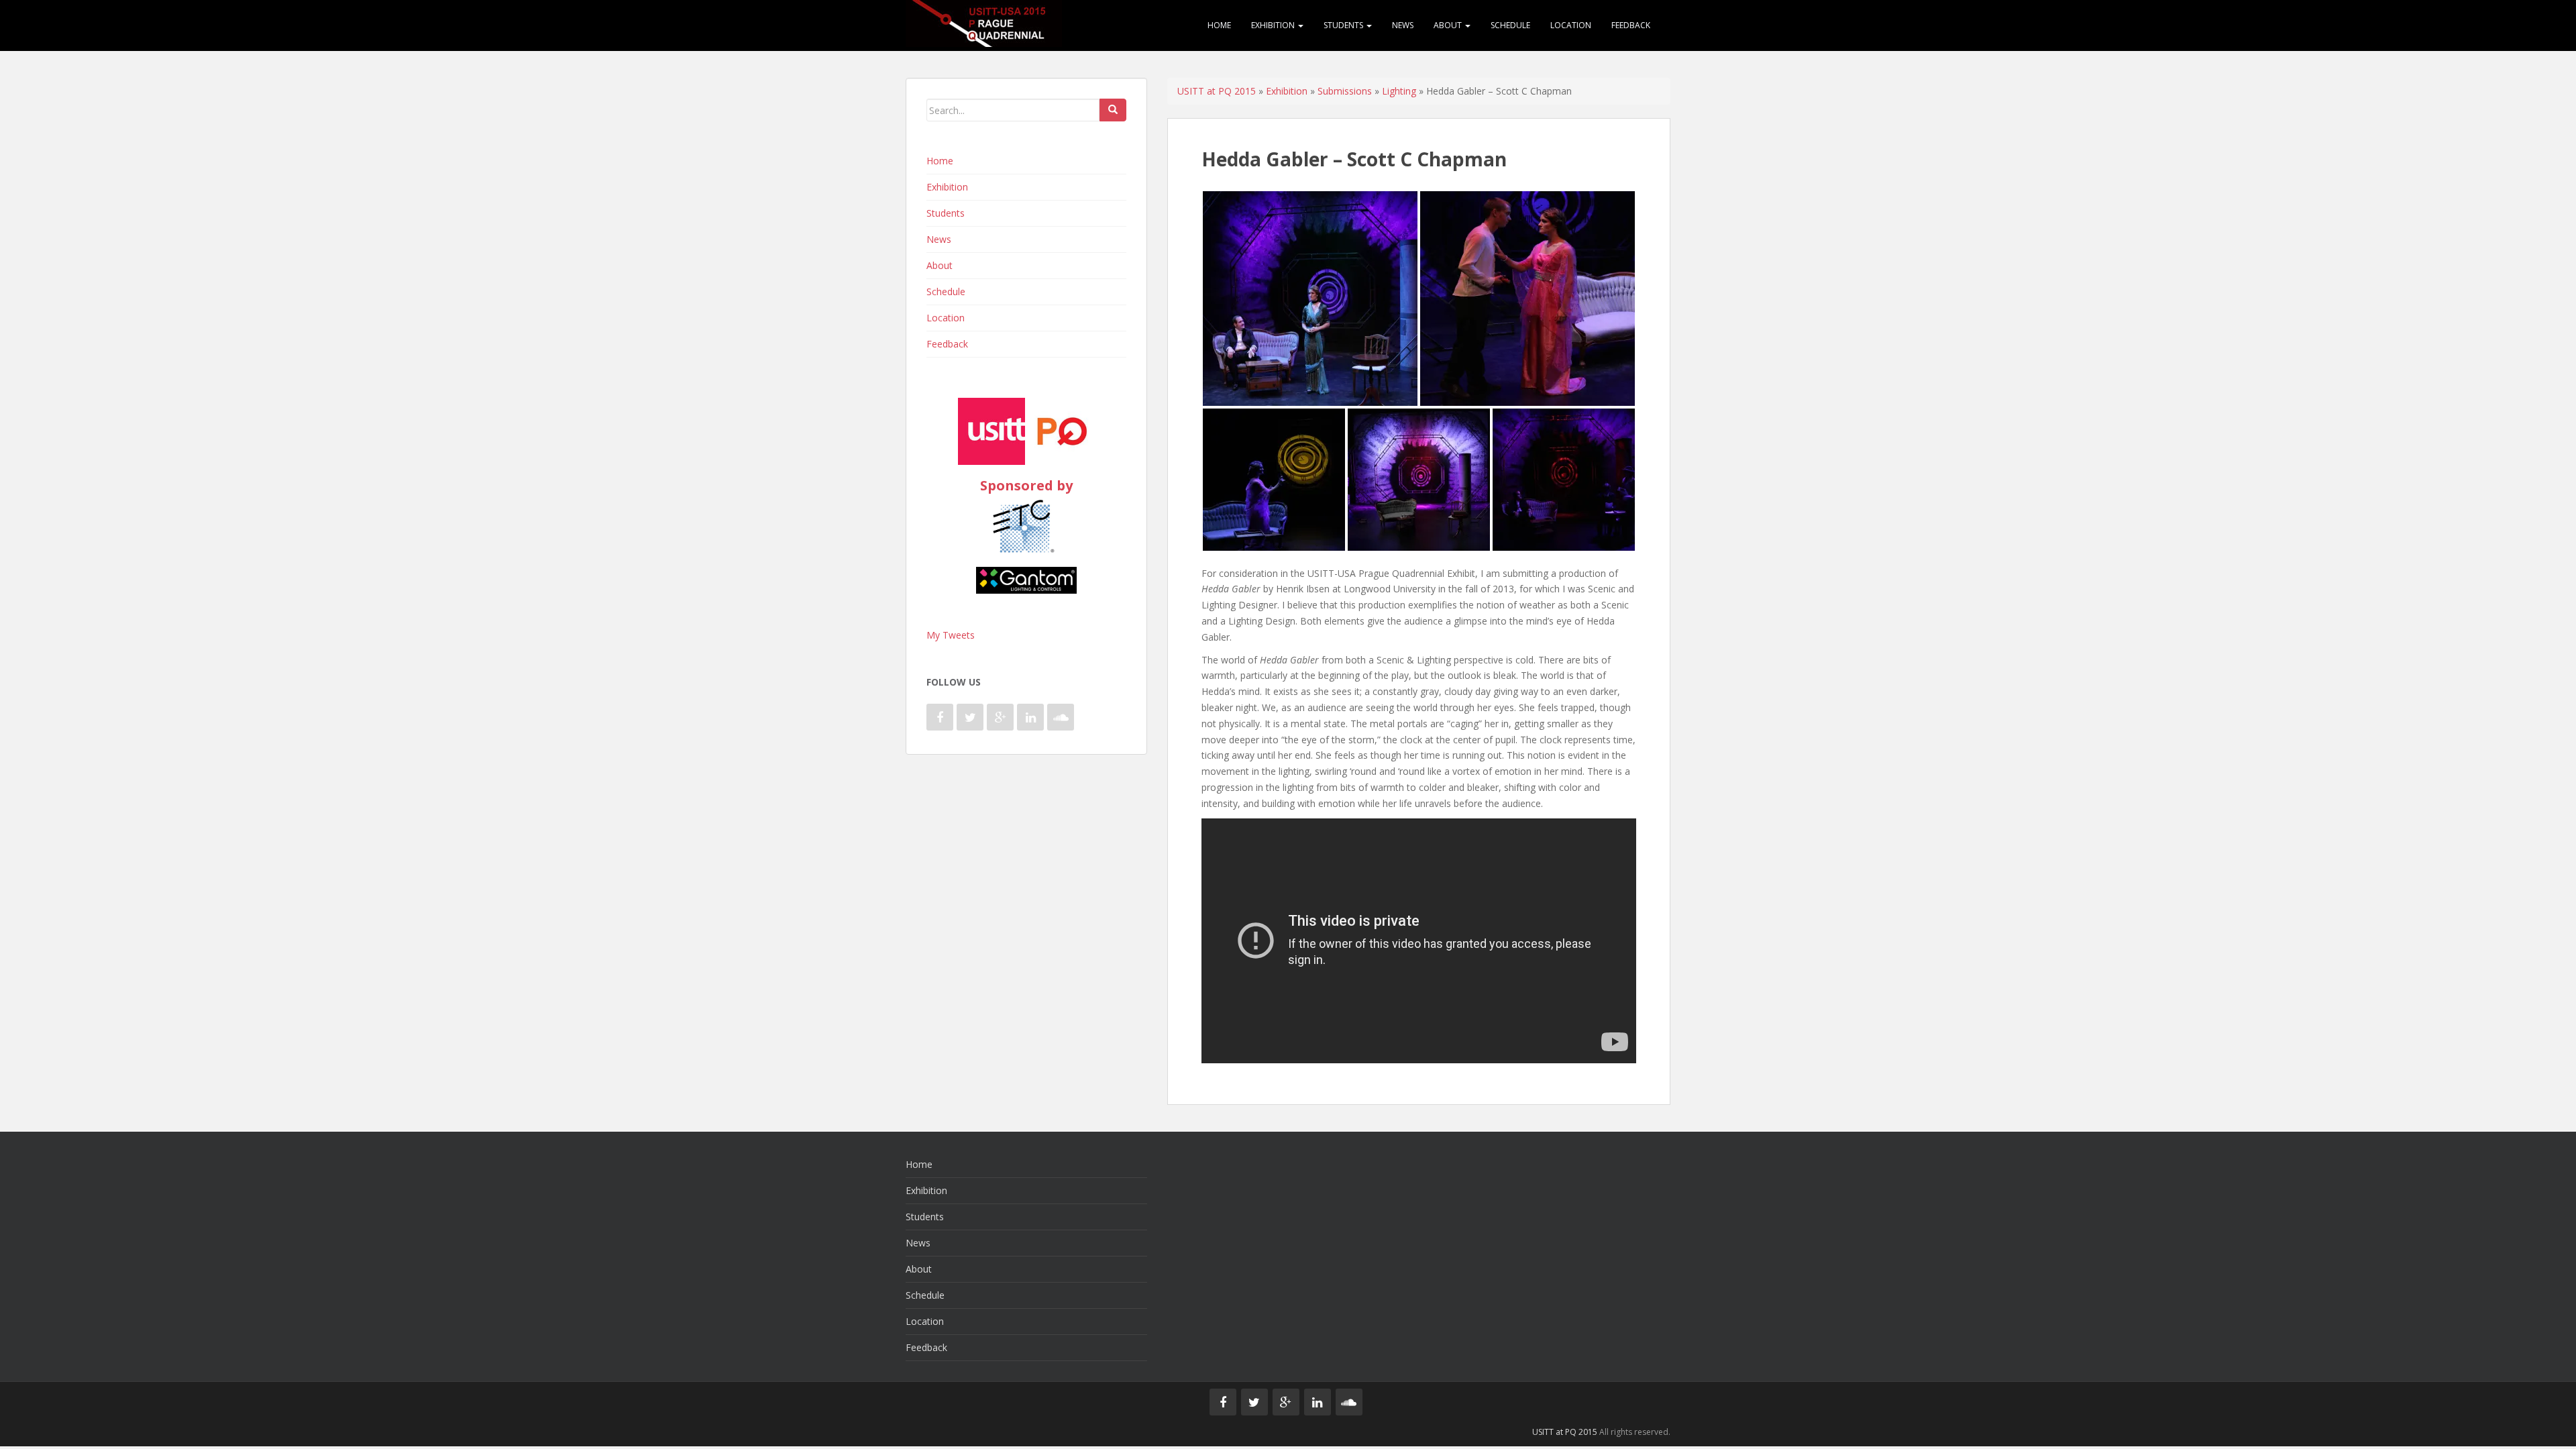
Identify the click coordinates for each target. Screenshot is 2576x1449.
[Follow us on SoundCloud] (1061, 717)
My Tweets (951, 635)
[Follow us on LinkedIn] (1030, 717)
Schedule (1510, 25)
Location (1571, 25)
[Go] (1113, 110)
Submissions (1345, 91)
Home (1219, 25)
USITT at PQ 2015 (1217, 91)
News (1403, 25)
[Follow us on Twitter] (970, 717)
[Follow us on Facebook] (940, 717)
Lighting (1399, 91)
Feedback (1631, 25)
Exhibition (1274, 25)
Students (1344, 25)
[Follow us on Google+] (1000, 717)
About (1449, 25)
